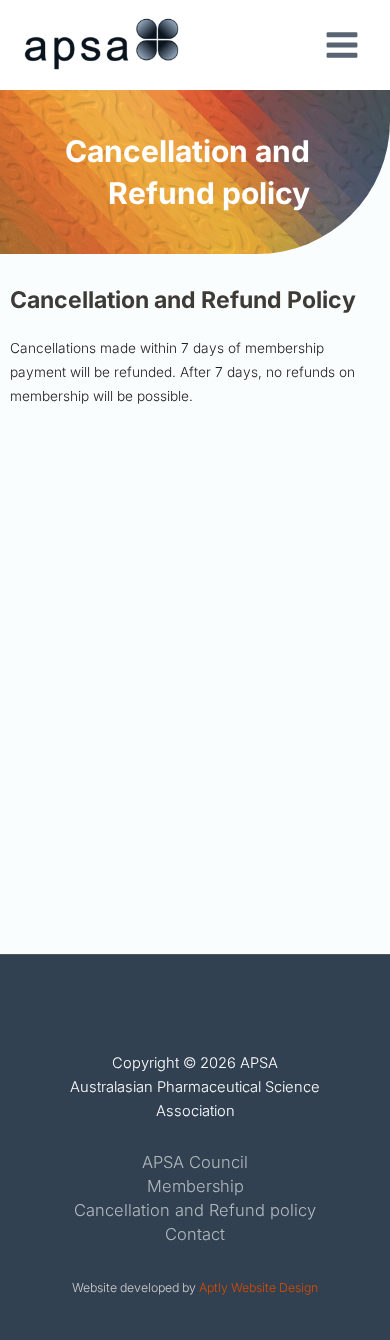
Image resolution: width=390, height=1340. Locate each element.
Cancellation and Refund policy (195, 1210)
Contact (195, 1234)
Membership (195, 1186)
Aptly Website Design (258, 1287)
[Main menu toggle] (342, 45)
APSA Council (195, 1162)
